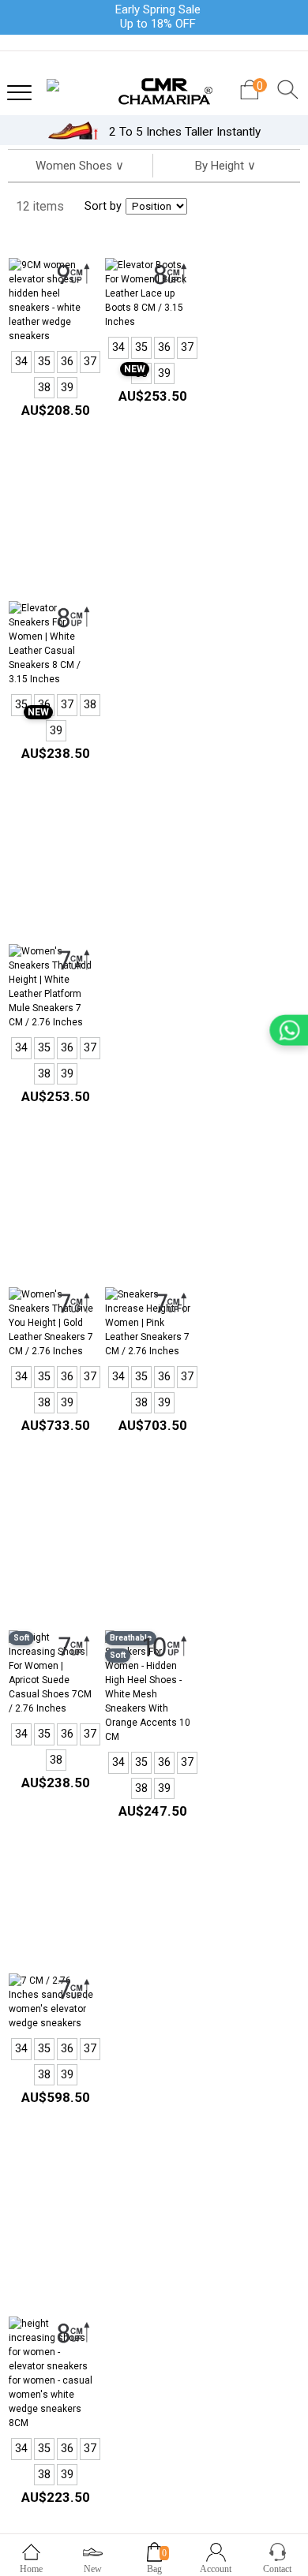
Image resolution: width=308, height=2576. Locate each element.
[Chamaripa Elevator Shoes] (154, 86)
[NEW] (148, 293)
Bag (154, 2569)
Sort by (103, 206)
